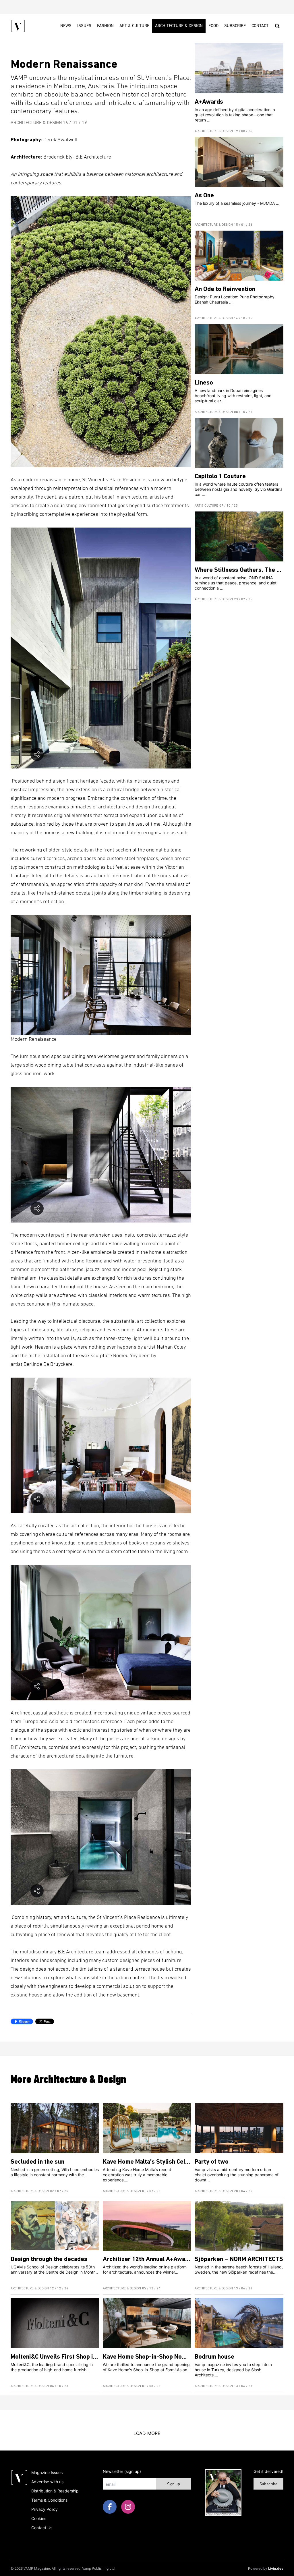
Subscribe (235, 26)
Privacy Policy (45, 2509)
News (66, 26)
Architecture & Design (179, 26)
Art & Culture (134, 26)
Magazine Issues (47, 2472)
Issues (84, 26)
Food (213, 26)
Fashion (105, 26)
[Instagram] (128, 2507)
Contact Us (42, 2528)
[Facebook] (110, 2507)
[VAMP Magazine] (18, 26)
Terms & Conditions (49, 2500)
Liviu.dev (276, 2568)
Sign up (174, 2484)
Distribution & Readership (55, 2491)
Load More (147, 2433)
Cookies (39, 2518)
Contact (260, 26)
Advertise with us (47, 2482)
